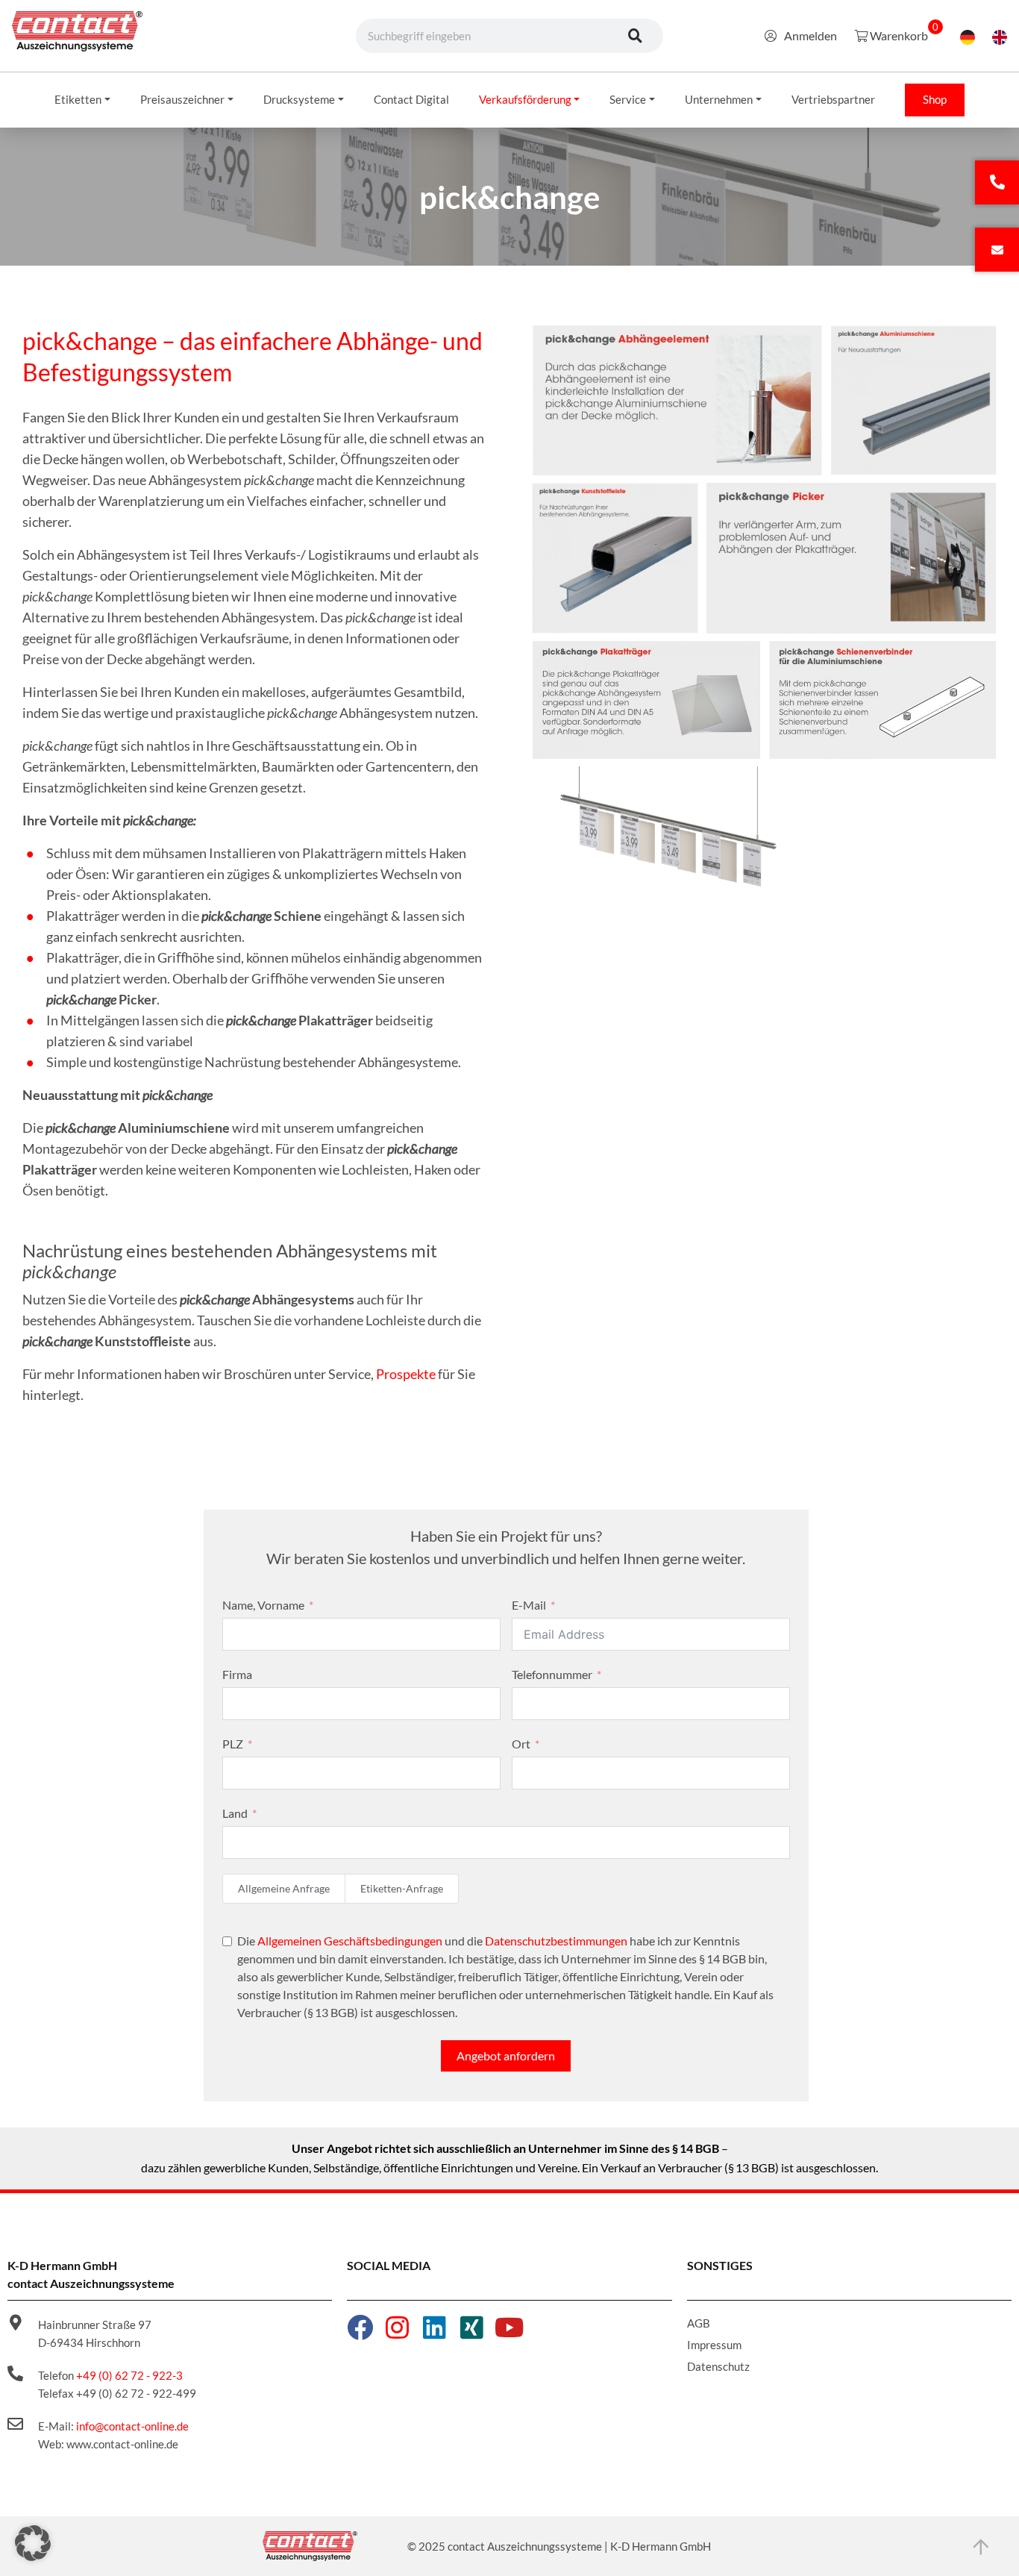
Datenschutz (718, 2366)
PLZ (233, 1744)
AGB (699, 2323)
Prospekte (406, 1374)
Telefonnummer (552, 1674)
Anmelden (811, 35)
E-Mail (529, 1605)
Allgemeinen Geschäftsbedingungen (350, 1941)
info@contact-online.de (132, 2426)
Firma (237, 1674)
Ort (521, 1744)
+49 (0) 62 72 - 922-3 (129, 2375)
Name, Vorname (263, 1605)
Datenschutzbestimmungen (556, 1941)
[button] (33, 2543)
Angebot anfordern (506, 2056)
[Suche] (636, 36)
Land (235, 1813)
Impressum (714, 2345)
